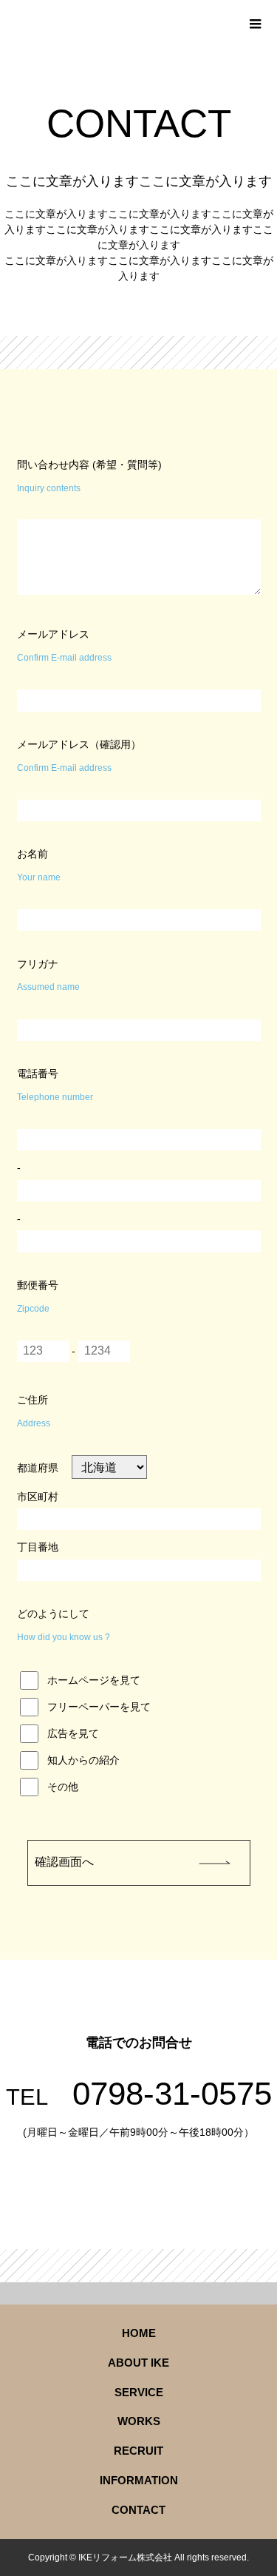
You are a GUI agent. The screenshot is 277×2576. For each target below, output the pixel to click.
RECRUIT (138, 2451)
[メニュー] (255, 22)
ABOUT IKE (138, 2363)
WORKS (139, 2421)
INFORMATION (139, 2481)
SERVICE (139, 2393)
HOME (139, 2333)
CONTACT (138, 2510)
